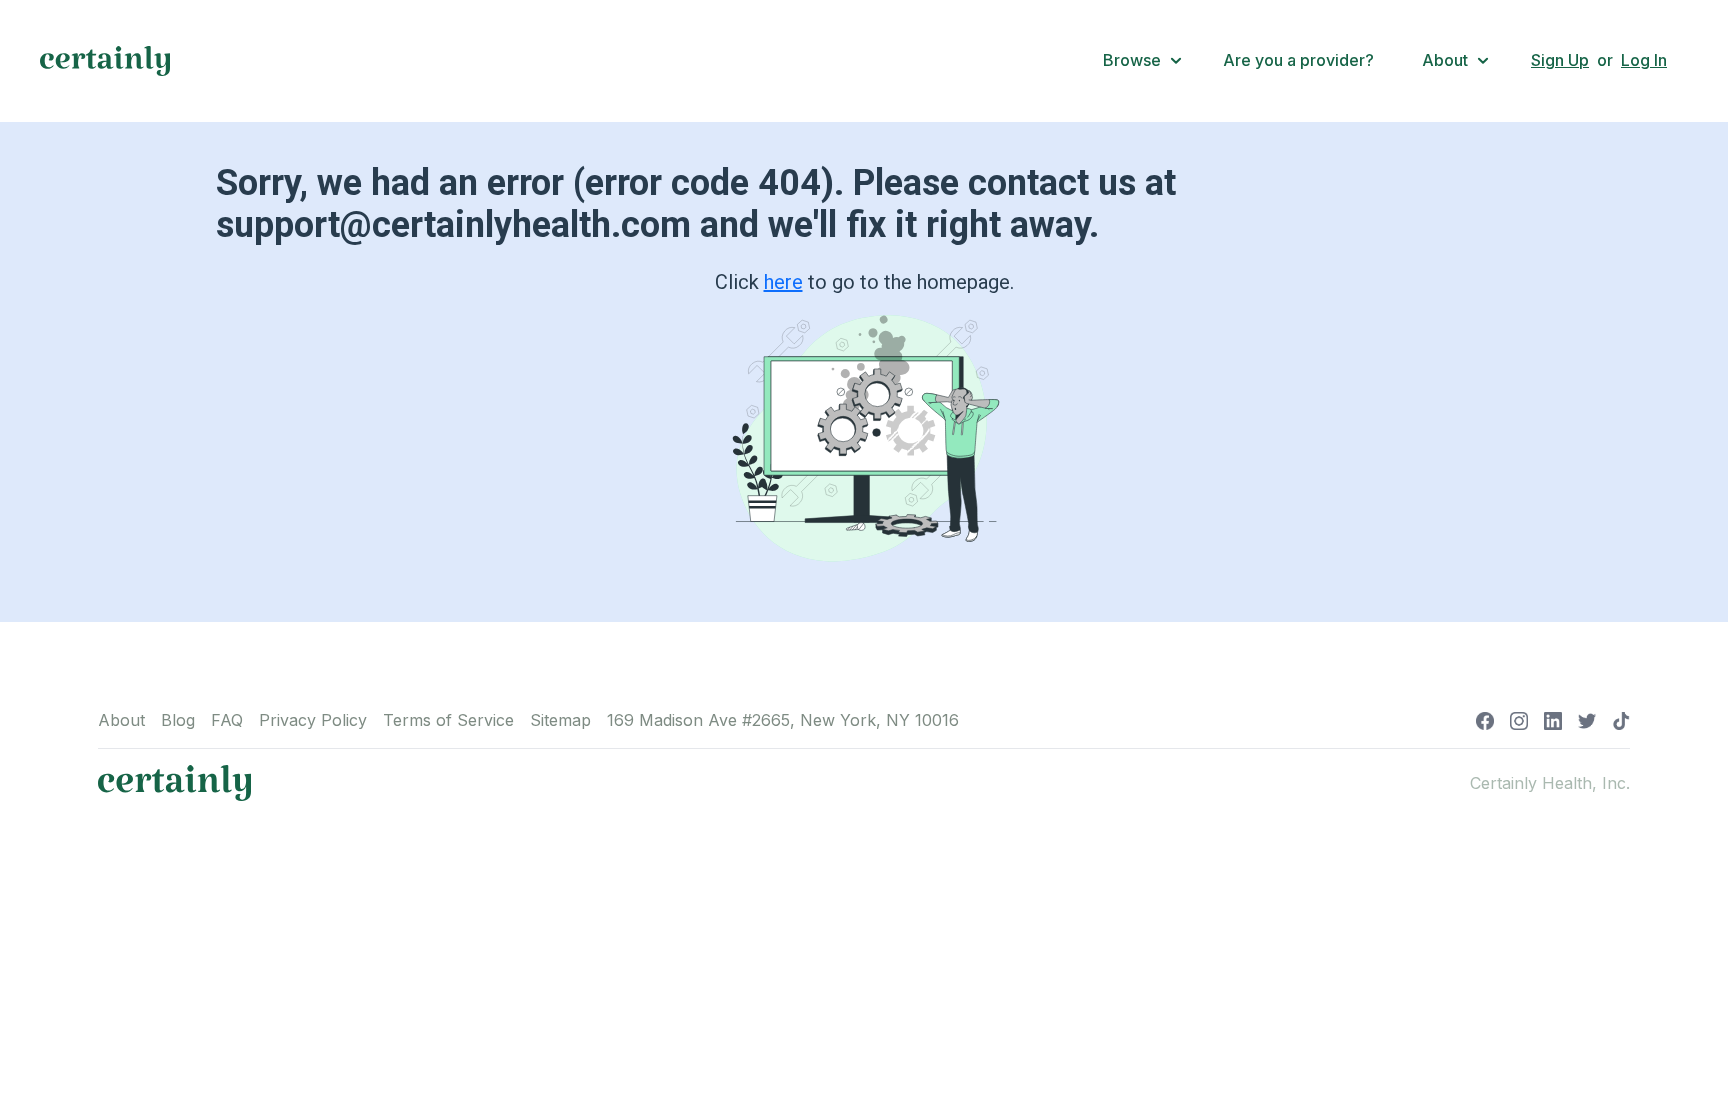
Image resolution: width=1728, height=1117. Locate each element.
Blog (178, 720)
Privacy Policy (313, 720)
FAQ (227, 720)
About (121, 720)
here (783, 282)
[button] (1143, 61)
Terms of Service (448, 720)
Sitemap (560, 720)
